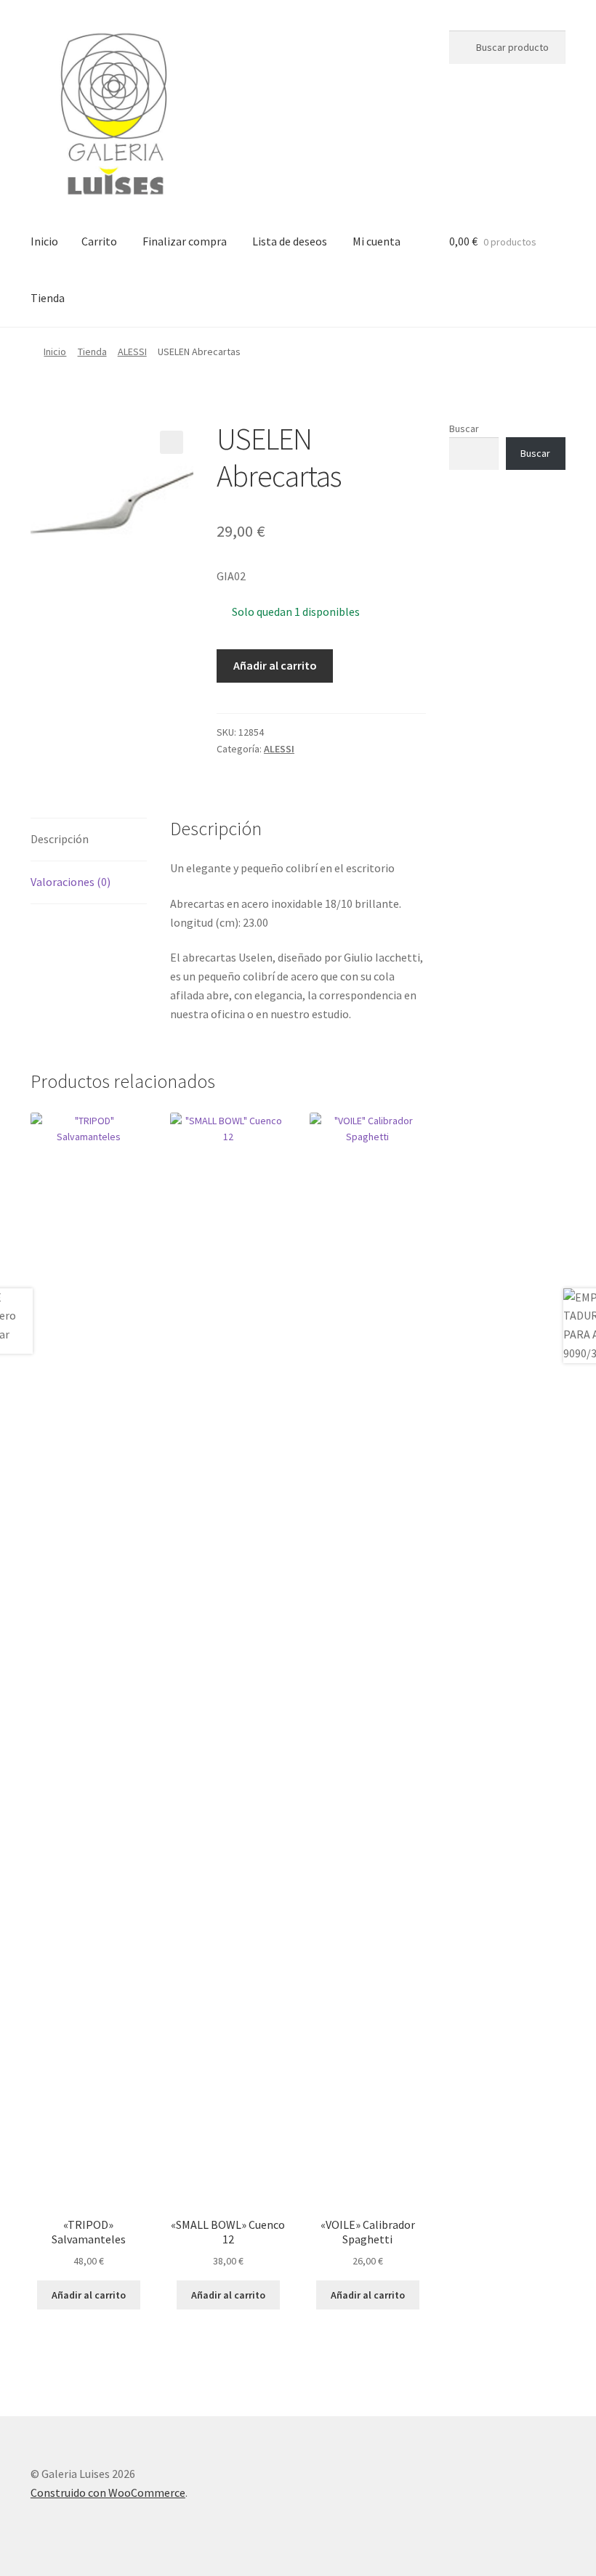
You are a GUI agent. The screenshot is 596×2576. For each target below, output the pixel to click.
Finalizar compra (185, 241)
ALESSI (132, 352)
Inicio (44, 241)
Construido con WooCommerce (108, 2492)
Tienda (48, 298)
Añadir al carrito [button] (89, 2295)
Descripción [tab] (60, 839)
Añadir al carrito (275, 665)
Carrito (99, 241)
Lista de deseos (290, 241)
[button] (172, 442)
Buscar (464, 428)
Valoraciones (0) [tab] (71, 882)
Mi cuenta (376, 241)
